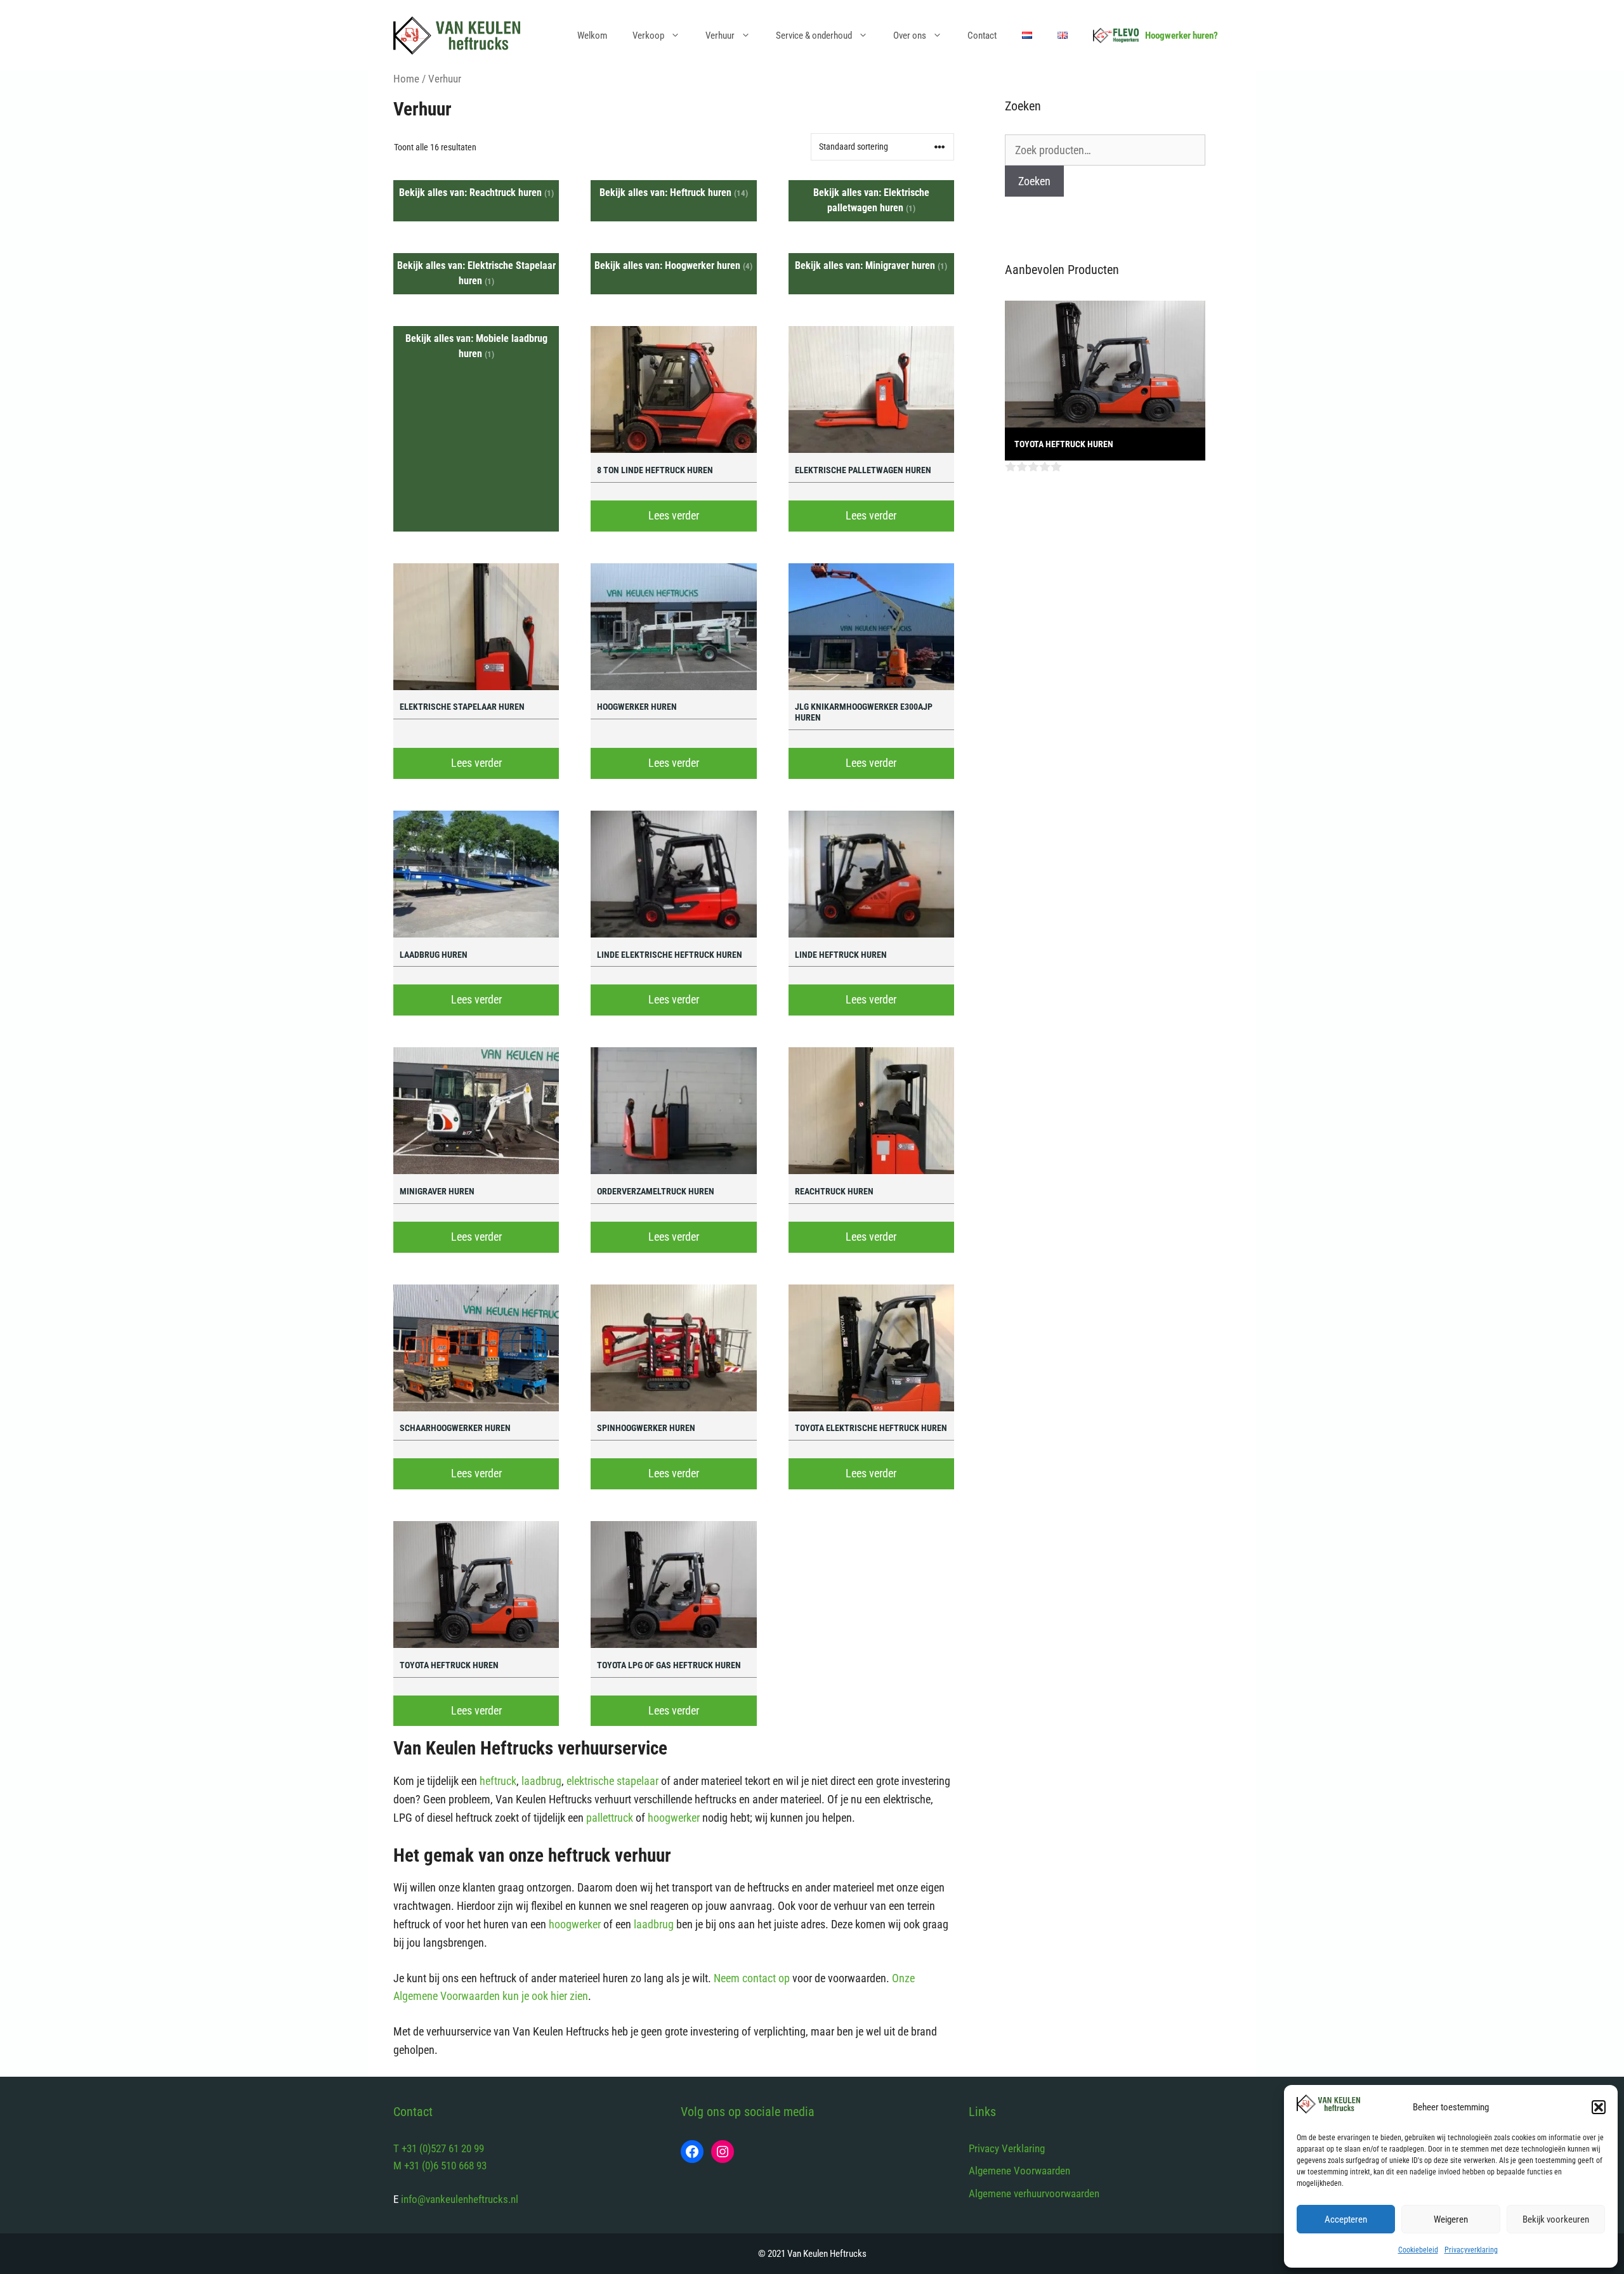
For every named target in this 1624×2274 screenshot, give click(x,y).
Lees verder (674, 515)
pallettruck (610, 1818)
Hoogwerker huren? (1182, 36)
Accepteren (1346, 2219)
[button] (1599, 2107)
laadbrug (541, 1781)
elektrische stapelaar (612, 1781)
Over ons (910, 36)
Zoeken (1034, 181)
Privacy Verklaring (1007, 2148)
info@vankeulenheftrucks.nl (460, 2199)
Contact (982, 36)
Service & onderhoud (814, 36)
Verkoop (648, 36)
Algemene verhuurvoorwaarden (1034, 2193)
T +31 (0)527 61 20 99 (439, 2148)
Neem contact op (752, 1978)
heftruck (498, 1781)
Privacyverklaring (1471, 2250)
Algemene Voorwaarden (1019, 2171)
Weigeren (1451, 2219)
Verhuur (720, 36)
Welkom (592, 36)
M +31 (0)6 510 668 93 (440, 2166)
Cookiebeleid (1418, 2250)
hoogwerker (674, 1818)
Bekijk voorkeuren (1556, 2219)
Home (406, 79)
